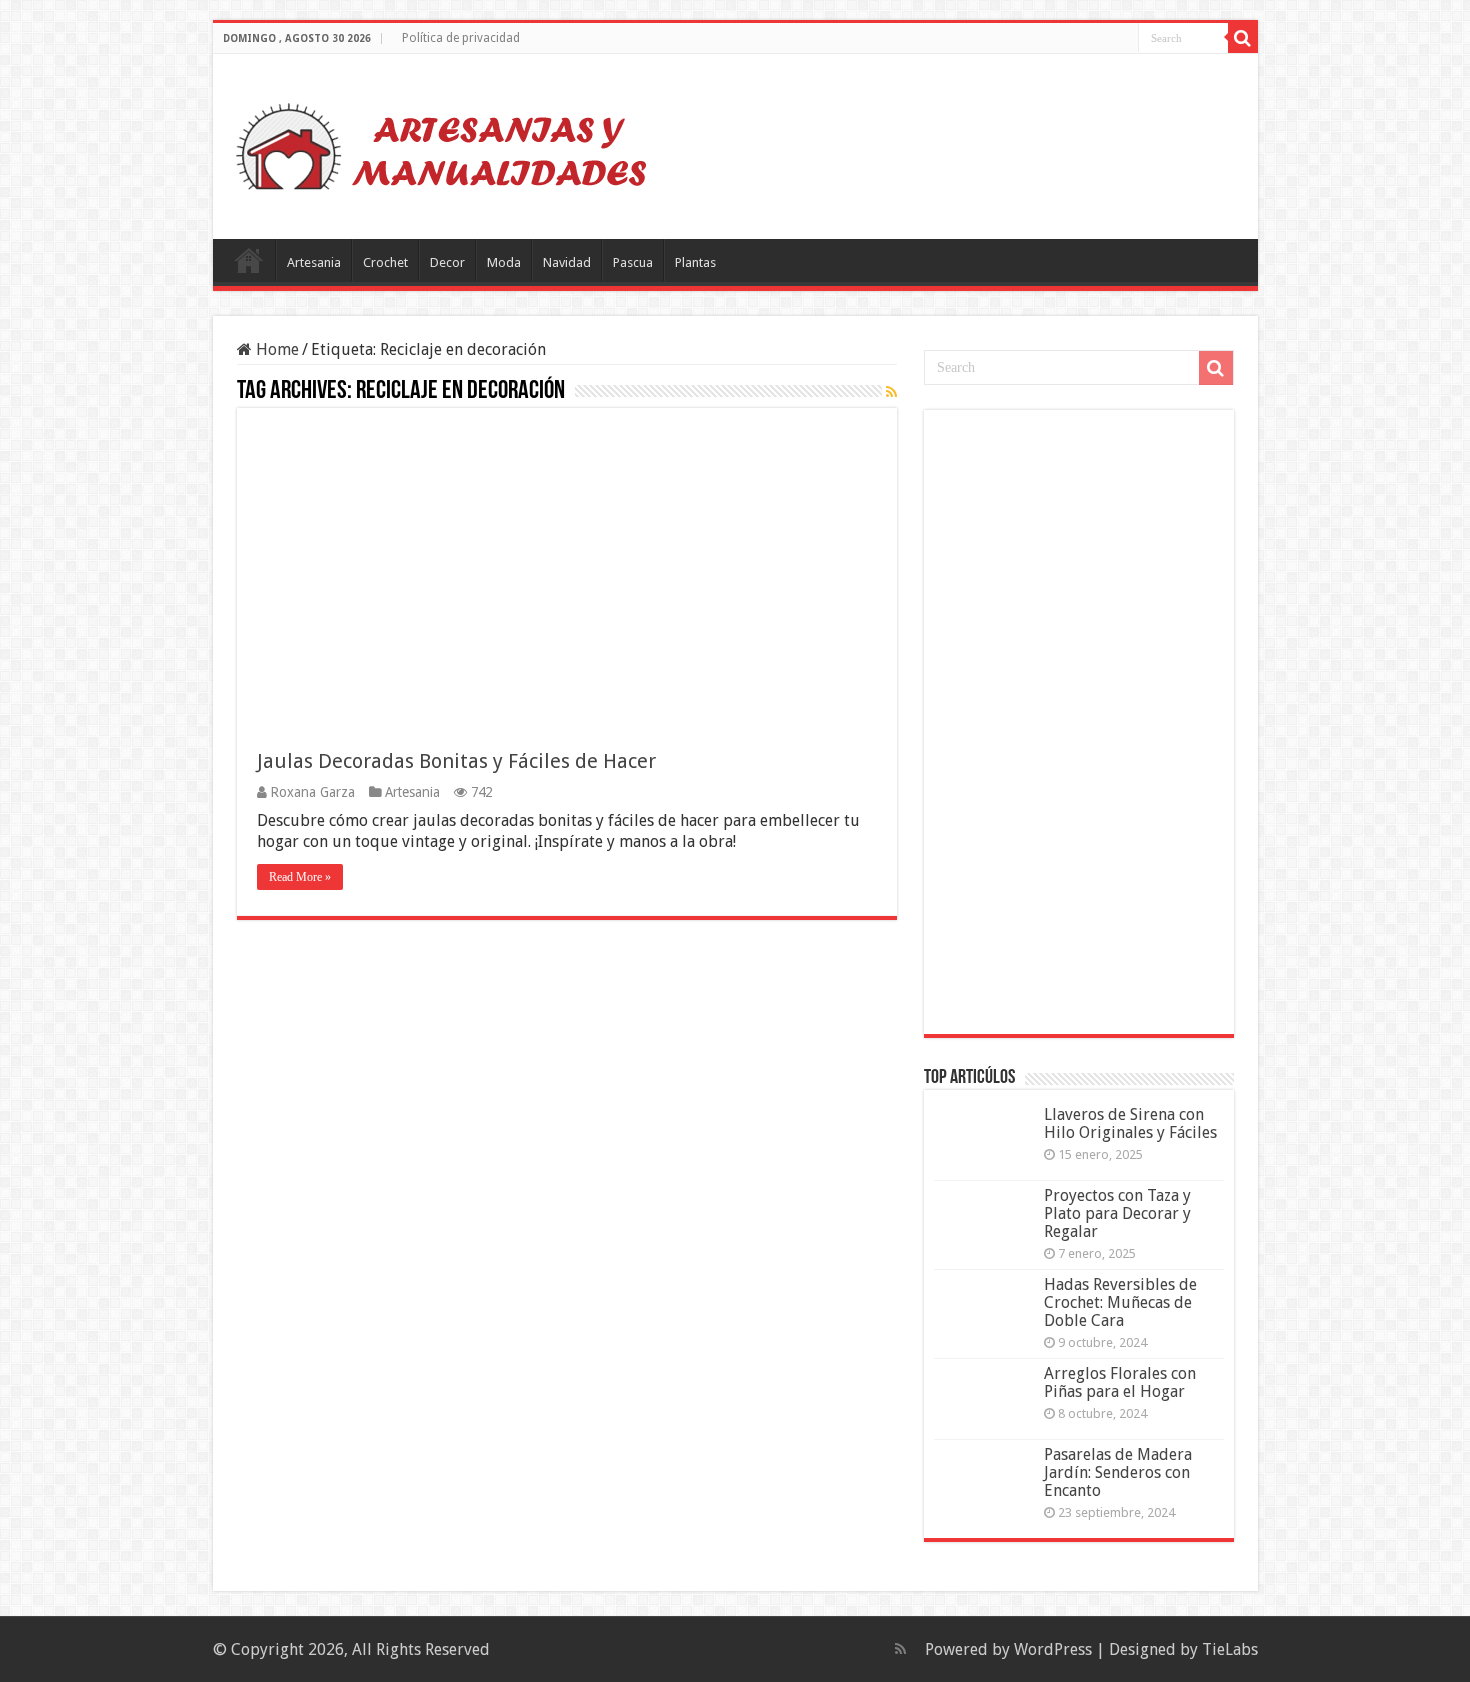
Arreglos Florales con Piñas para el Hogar (1120, 1382)
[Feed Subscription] (891, 392)
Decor (447, 262)
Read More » (300, 877)
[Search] (1243, 38)
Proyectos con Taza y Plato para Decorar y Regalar (1117, 1213)
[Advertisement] (1084, 720)
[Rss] (900, 1649)
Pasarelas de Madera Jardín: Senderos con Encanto (1118, 1472)
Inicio (249, 260)
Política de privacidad (461, 38)
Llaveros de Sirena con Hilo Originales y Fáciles (1130, 1123)
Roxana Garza (312, 792)
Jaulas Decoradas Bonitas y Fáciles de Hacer (456, 761)
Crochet (385, 262)
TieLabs (1230, 1649)
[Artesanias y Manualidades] (442, 143)
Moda (504, 262)
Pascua (633, 262)
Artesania (314, 262)
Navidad (567, 262)
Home (275, 349)
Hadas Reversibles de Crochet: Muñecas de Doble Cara (1120, 1302)
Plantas (695, 262)
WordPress (1053, 1649)
